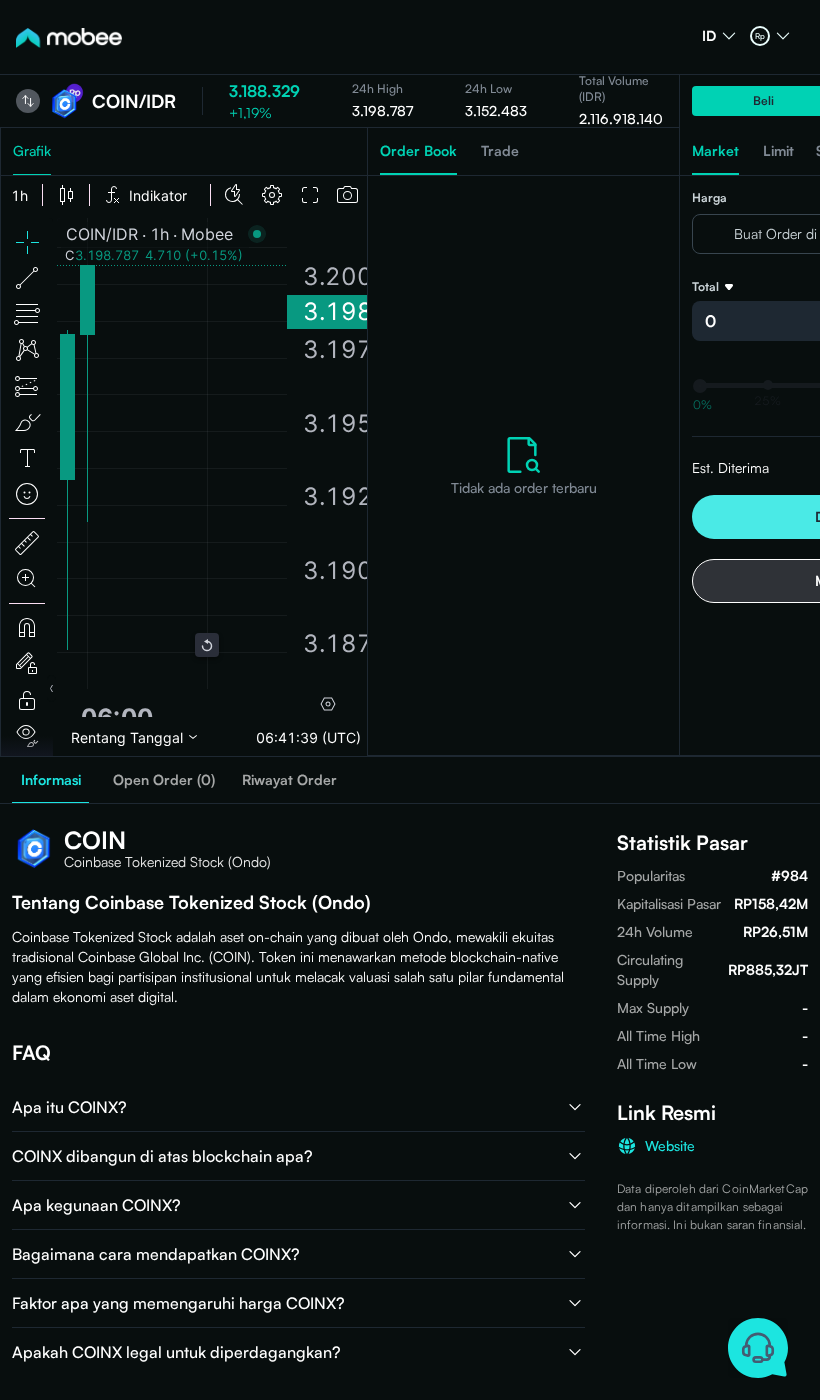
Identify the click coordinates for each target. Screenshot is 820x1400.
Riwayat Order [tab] (289, 779)
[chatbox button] (757, 1347)
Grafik (32, 150)
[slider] (700, 386)
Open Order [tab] (164, 780)
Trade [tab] (500, 150)
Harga (709, 197)
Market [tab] (715, 150)
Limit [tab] (778, 150)
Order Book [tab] (418, 150)
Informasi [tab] (51, 779)
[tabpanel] (523, 466)
